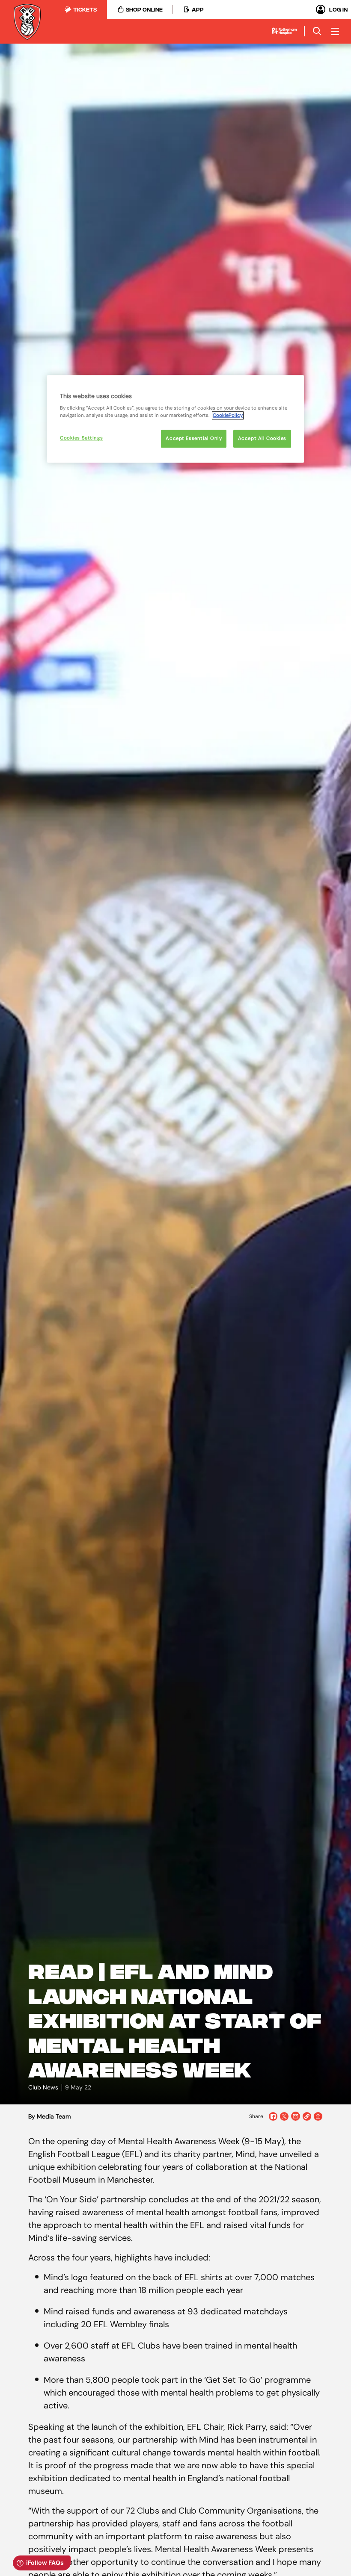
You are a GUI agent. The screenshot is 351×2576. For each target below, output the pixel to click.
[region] (175, 419)
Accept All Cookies (262, 439)
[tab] (81, 9)
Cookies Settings (81, 438)
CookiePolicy (228, 416)
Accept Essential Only (194, 439)
